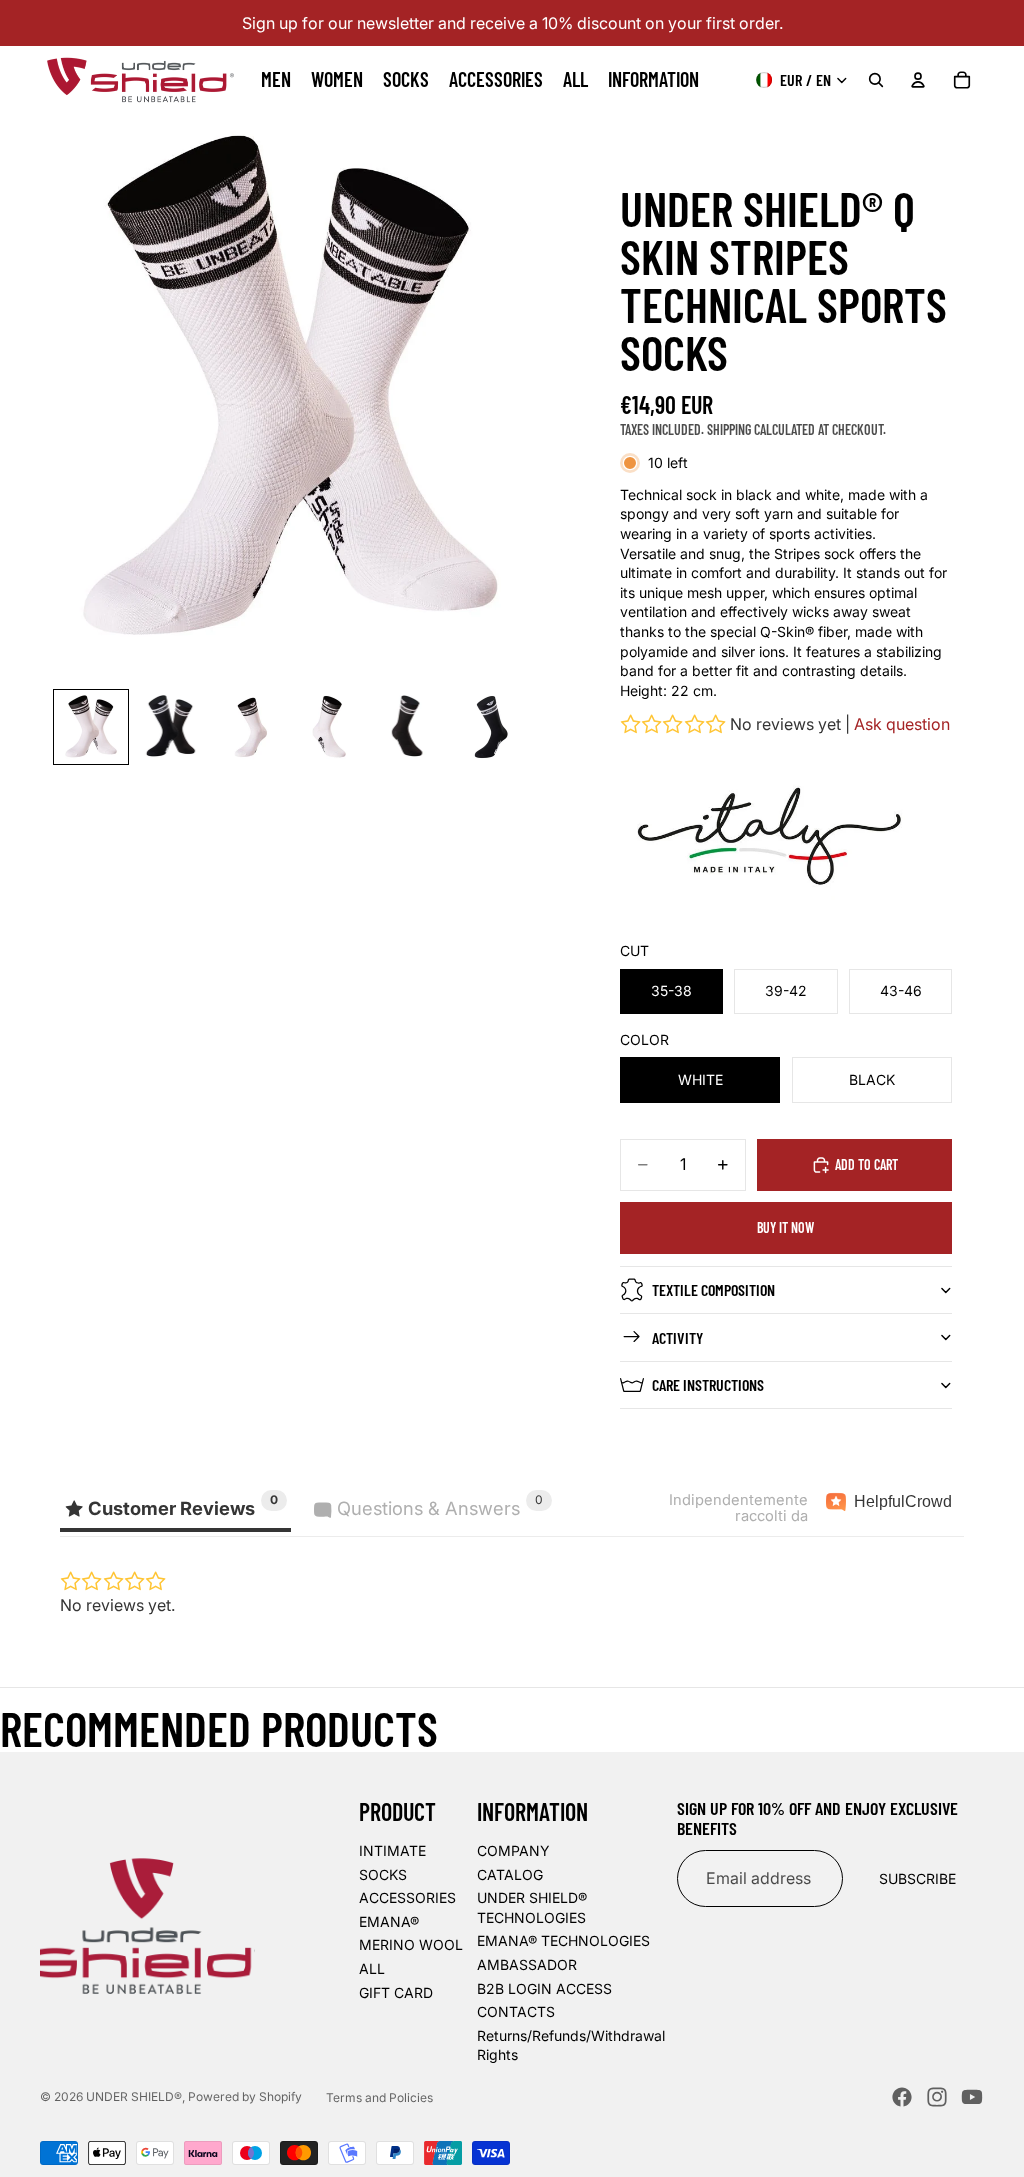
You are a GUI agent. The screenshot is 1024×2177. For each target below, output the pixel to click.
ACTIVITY (677, 1337)
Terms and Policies (379, 2097)
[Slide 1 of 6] (91, 727)
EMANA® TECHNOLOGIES (563, 1940)
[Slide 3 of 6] (250, 727)
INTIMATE (392, 1850)
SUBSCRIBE (917, 1878)
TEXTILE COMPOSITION (713, 1289)
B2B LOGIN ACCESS (544, 1988)
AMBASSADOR (527, 1964)
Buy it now (785, 1227)
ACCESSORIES (407, 1897)
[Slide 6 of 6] (489, 727)
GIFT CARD (396, 1992)
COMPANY (513, 1850)
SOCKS (383, 1874)
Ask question (902, 724)
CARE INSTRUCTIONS (708, 1384)
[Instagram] (937, 2097)
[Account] (918, 80)
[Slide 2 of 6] (171, 727)
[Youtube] (972, 2097)
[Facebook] (902, 2097)
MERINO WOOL (411, 1944)
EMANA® (389, 1921)
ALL (372, 1968)
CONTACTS (516, 2011)
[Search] (876, 80)
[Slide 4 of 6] (330, 727)
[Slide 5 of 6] (410, 727)
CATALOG (510, 1874)
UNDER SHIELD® (134, 2096)
